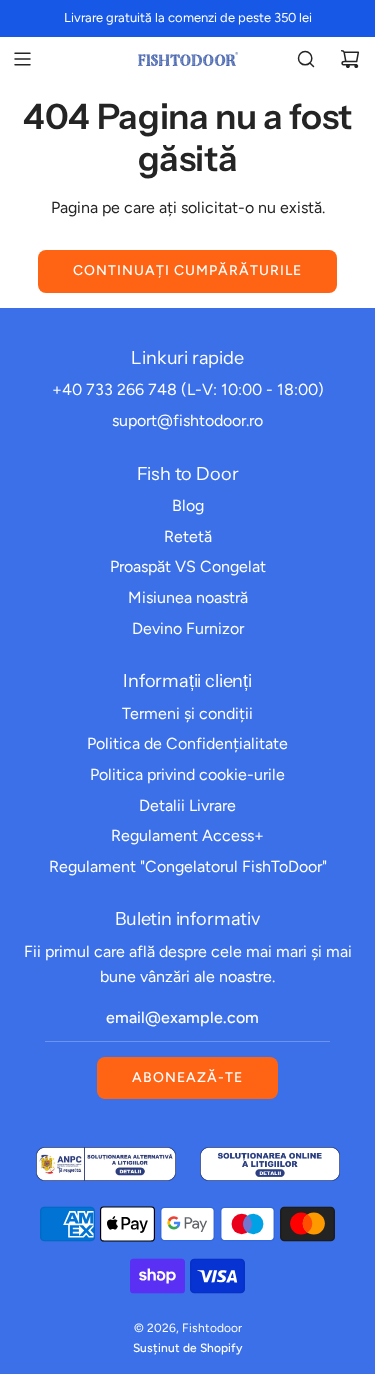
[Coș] (350, 59)
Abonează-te (187, 1077)
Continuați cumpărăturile (187, 270)
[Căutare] (306, 59)
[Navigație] (22, 59)
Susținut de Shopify (187, 1348)
